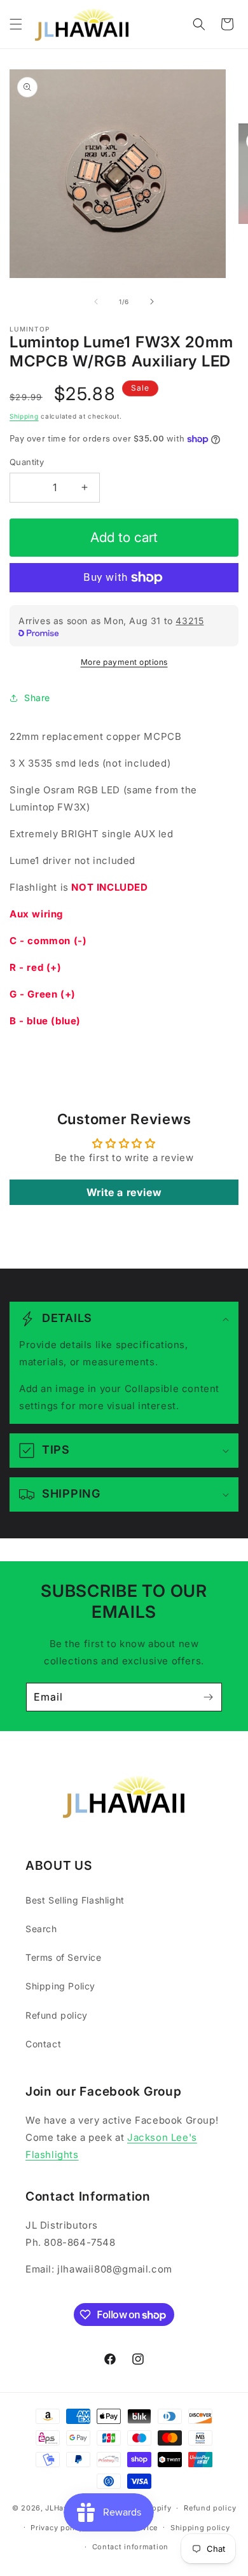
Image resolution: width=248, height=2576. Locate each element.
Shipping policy (200, 2528)
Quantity (27, 462)
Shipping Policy (60, 1986)
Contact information (130, 2547)
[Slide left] (96, 302)
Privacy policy (57, 2528)
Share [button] (37, 698)
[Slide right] (152, 302)
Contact (43, 2044)
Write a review (124, 1192)
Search (41, 1929)
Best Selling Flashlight (75, 1900)
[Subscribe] (208, 1697)
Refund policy (57, 2015)
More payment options (124, 662)
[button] (16, 24)
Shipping (24, 416)
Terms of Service (64, 1957)
